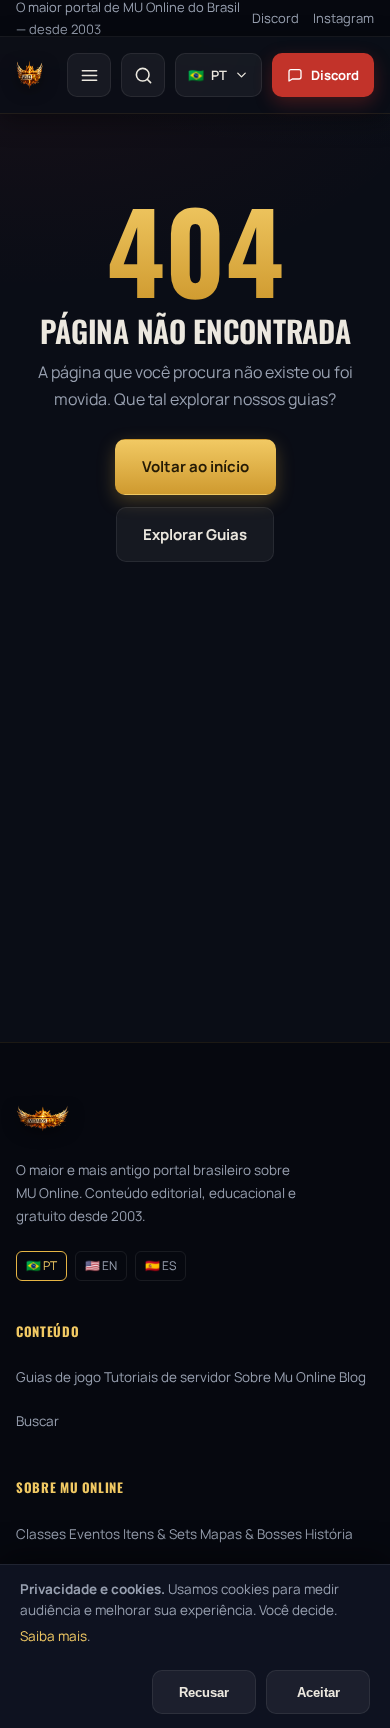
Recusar (204, 1692)
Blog (352, 1377)
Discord (335, 75)
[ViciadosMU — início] (29, 75)
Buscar (37, 1421)
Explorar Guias (195, 534)
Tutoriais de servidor (167, 1377)
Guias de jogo (58, 1377)
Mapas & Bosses (251, 1534)
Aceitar (318, 1692)
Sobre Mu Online (285, 1377)
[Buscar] (143, 75)
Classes (41, 1534)
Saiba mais (53, 1636)
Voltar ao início (195, 466)
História (329, 1534)
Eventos (94, 1534)
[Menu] (89, 75)
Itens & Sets (160, 1534)
